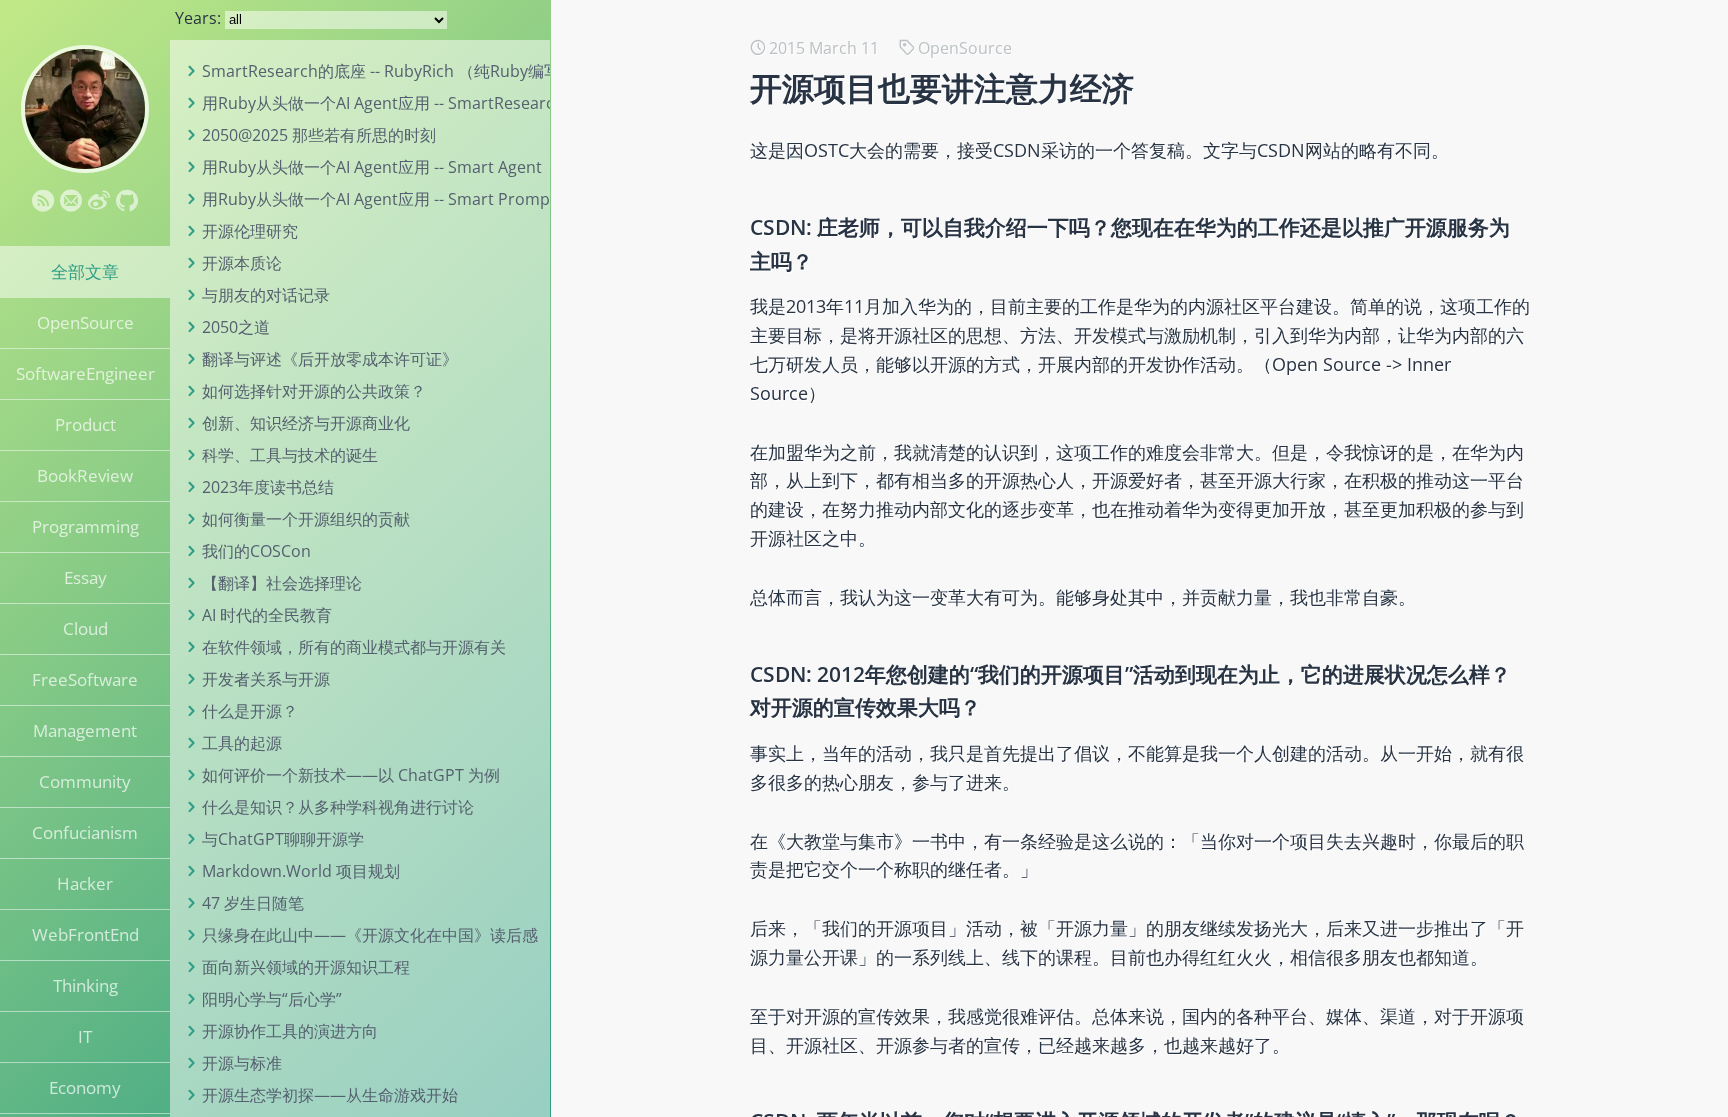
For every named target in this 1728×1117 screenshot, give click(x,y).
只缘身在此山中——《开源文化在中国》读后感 (370, 935)
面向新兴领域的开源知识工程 (306, 967)
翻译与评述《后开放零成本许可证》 (330, 359)
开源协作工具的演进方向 (290, 1031)
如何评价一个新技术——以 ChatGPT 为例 (351, 775)
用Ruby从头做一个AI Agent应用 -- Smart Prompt (379, 199)
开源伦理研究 (250, 231)
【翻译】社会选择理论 (282, 583)
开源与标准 (242, 1063)
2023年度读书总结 (268, 487)
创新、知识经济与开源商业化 (306, 423)
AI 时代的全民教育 (267, 615)
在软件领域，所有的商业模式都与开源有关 (354, 647)
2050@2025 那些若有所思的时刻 (319, 135)
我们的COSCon (256, 551)
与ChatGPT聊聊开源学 (283, 839)
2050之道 (236, 327)
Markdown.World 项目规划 (301, 871)
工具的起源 (242, 743)
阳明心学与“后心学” (272, 999)
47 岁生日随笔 (253, 903)
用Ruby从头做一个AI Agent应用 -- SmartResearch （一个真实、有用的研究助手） (497, 103)
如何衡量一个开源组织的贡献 (306, 519)
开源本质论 (242, 263)
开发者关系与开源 (266, 679)
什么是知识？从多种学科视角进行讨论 (338, 807)
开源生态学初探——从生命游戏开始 (330, 1095)
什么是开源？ (250, 711)
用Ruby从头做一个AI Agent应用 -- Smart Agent (372, 167)
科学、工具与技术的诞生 (290, 455)
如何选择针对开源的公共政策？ (314, 391)
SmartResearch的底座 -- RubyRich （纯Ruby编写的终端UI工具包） (445, 71)
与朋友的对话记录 (266, 295)
